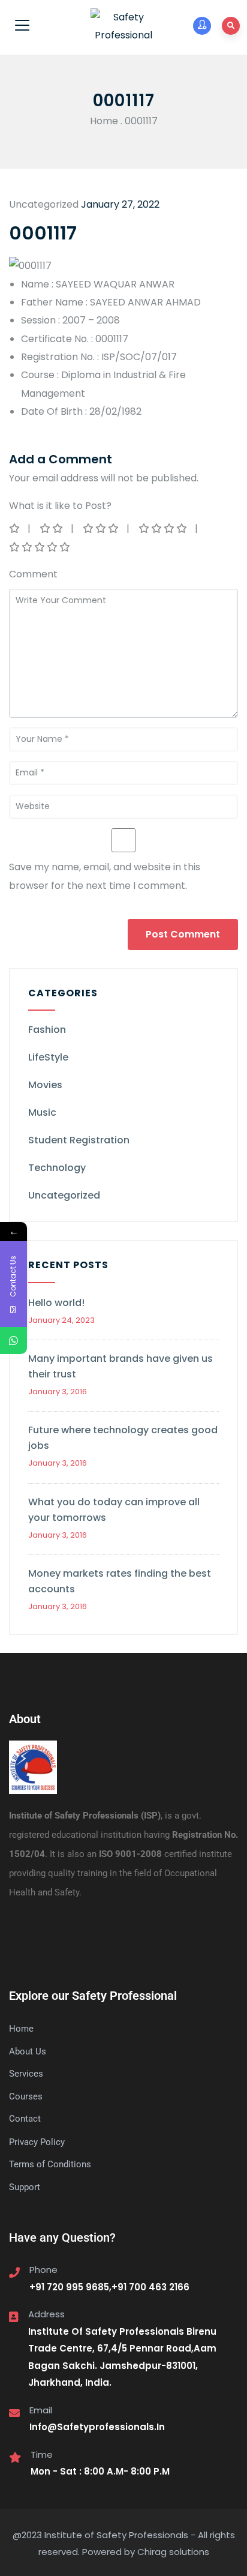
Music (42, 1112)
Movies (45, 1085)
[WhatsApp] (13, 1341)
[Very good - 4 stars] (164, 528)
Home (104, 121)
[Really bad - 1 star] (15, 528)
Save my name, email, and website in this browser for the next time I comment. (105, 876)
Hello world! (56, 1303)
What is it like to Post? (60, 506)
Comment (33, 574)
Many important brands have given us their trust (121, 1366)
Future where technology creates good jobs (123, 1438)
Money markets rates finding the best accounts (120, 1581)
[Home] (33, 1768)
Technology (57, 1168)
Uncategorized (64, 1195)
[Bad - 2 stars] (52, 528)
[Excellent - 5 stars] (40, 547)
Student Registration (79, 1140)
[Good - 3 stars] (102, 528)
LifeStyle (48, 1057)
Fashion (47, 1030)
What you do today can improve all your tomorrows (114, 1510)
